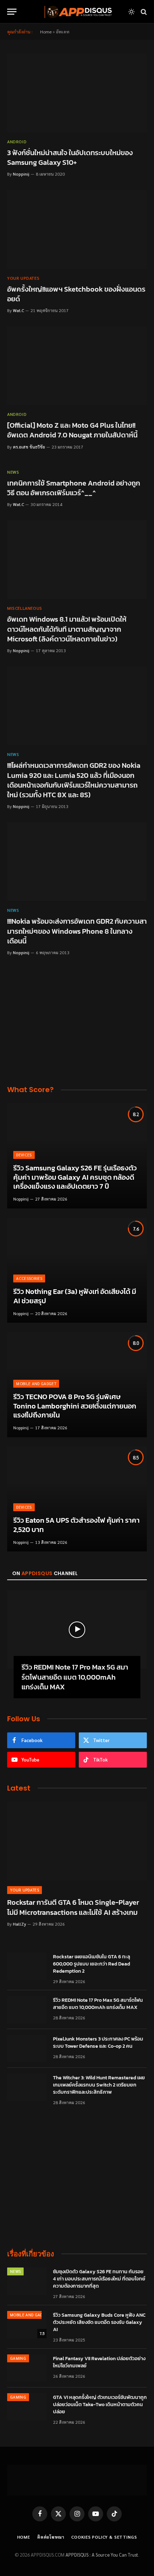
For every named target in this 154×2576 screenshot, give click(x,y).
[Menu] (12, 12)
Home (46, 32)
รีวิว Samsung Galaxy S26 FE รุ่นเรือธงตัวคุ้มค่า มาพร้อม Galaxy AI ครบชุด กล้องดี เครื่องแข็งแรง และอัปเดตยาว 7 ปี (75, 1177)
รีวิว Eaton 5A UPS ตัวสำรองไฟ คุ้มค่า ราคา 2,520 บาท (76, 1525)
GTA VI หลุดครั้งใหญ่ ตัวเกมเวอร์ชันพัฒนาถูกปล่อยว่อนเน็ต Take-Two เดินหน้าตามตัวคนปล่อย (100, 2405)
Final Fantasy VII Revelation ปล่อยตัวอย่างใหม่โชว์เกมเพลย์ (99, 2362)
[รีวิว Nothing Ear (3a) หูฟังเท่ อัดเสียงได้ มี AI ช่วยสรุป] (77, 1270)
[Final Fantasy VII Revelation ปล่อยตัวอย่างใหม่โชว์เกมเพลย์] (27, 2368)
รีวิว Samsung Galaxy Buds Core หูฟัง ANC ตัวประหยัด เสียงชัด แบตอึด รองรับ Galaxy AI (99, 2322)
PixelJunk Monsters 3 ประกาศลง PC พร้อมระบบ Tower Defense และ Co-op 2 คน (98, 2043)
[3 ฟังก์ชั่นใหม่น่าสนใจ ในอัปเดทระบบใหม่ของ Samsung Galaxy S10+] (77, 93)
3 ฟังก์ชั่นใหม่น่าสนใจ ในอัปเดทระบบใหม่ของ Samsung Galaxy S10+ (70, 157)
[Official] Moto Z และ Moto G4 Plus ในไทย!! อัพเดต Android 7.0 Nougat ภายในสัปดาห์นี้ (72, 430)
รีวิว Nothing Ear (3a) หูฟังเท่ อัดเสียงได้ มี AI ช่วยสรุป (75, 1296)
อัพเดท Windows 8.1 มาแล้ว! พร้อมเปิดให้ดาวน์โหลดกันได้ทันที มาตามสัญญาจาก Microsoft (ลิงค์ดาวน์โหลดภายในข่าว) (67, 629)
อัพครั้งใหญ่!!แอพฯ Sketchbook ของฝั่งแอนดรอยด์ (76, 294)
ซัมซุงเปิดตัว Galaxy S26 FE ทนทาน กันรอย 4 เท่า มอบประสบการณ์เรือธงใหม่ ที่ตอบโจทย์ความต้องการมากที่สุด (99, 2279)
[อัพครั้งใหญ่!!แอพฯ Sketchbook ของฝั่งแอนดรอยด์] (77, 229)
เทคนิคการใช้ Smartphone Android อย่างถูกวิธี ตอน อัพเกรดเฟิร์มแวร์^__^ (74, 488)
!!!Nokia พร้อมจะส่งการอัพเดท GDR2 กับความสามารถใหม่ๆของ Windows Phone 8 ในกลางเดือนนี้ (77, 931)
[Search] (143, 12)
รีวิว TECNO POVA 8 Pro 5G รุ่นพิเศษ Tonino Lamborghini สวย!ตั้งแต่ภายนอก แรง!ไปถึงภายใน (75, 1406)
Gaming (18, 2358)
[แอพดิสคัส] (77, 12)
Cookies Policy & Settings (104, 2537)
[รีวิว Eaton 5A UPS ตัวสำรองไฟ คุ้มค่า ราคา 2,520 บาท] (77, 1499)
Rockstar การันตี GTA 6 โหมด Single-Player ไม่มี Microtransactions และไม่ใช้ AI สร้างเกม (73, 1907)
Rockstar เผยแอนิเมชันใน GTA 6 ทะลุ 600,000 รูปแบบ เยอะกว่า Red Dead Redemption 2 (92, 1964)
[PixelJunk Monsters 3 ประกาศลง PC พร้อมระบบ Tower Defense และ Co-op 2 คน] (27, 2048)
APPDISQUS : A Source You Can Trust (102, 2555)
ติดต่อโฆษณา (51, 2537)
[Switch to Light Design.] (131, 12)
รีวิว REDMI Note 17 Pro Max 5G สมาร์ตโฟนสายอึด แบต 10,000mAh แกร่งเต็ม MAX (75, 1677)
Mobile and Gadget (30, 2315)
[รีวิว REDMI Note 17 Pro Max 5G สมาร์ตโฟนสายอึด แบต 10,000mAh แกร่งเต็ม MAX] (77, 1630)
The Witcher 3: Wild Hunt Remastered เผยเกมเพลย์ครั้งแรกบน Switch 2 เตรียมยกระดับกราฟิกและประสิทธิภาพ (99, 2085)
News (15, 2271)
